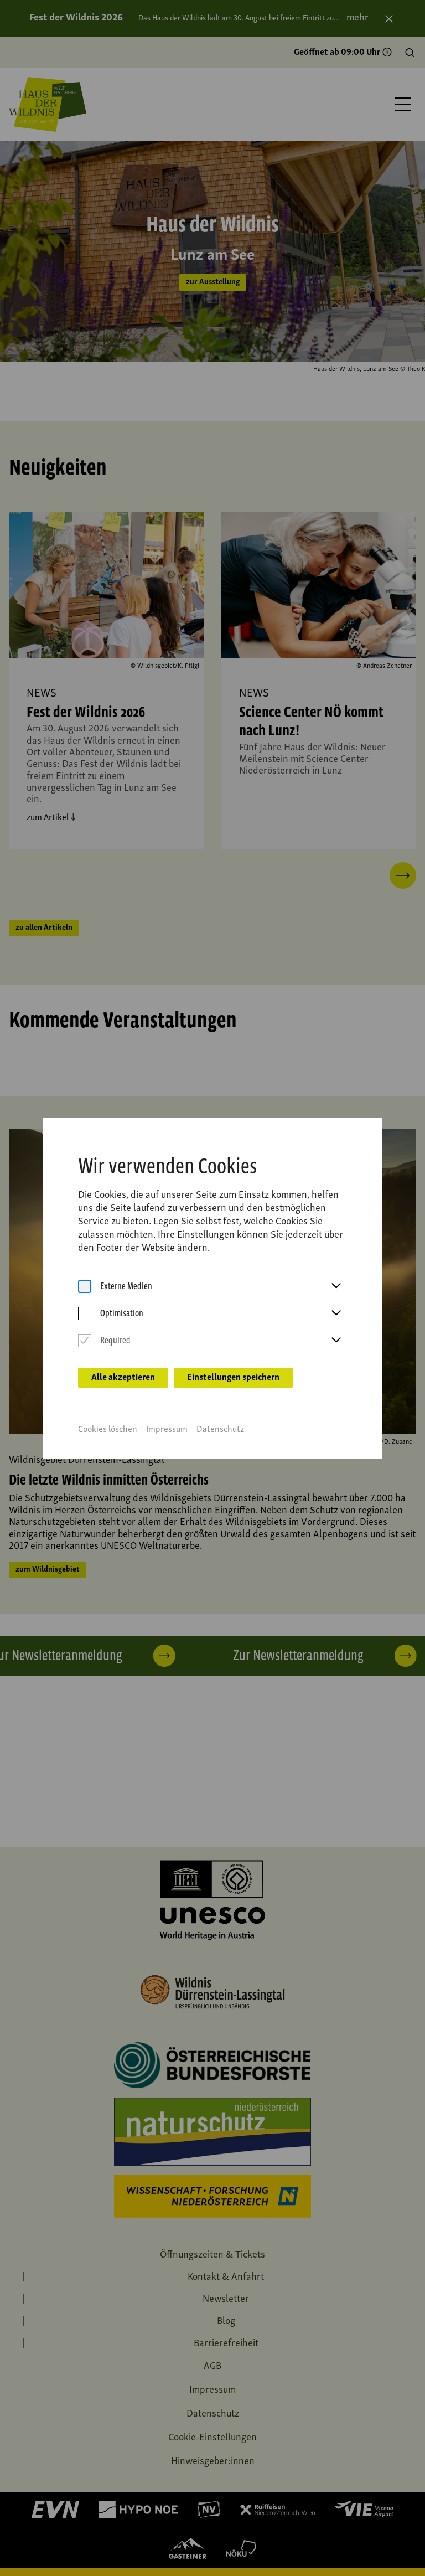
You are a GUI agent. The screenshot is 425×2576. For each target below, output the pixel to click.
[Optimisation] (85, 1314)
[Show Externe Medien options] (336, 1286)
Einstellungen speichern (233, 1378)
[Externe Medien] (85, 1287)
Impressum (167, 1430)
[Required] (85, 1341)
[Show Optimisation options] (336, 1313)
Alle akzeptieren (123, 1378)
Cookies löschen (108, 1430)
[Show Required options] (336, 1341)
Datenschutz (220, 1430)
